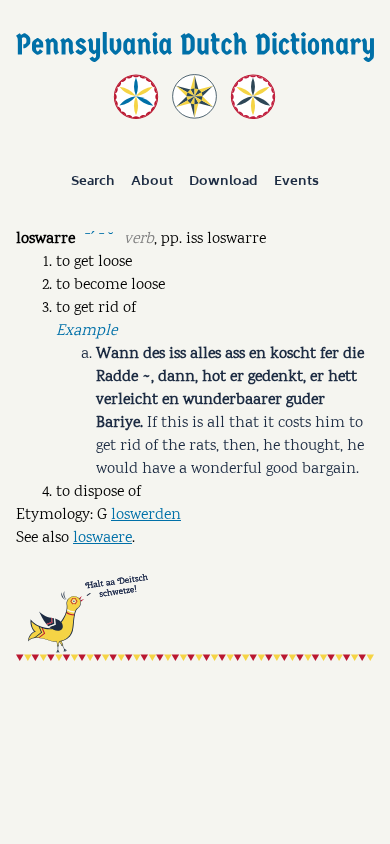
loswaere (102, 538)
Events (296, 182)
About (152, 182)
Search (93, 182)
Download (223, 182)
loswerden (146, 515)
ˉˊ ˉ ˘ (99, 237)
